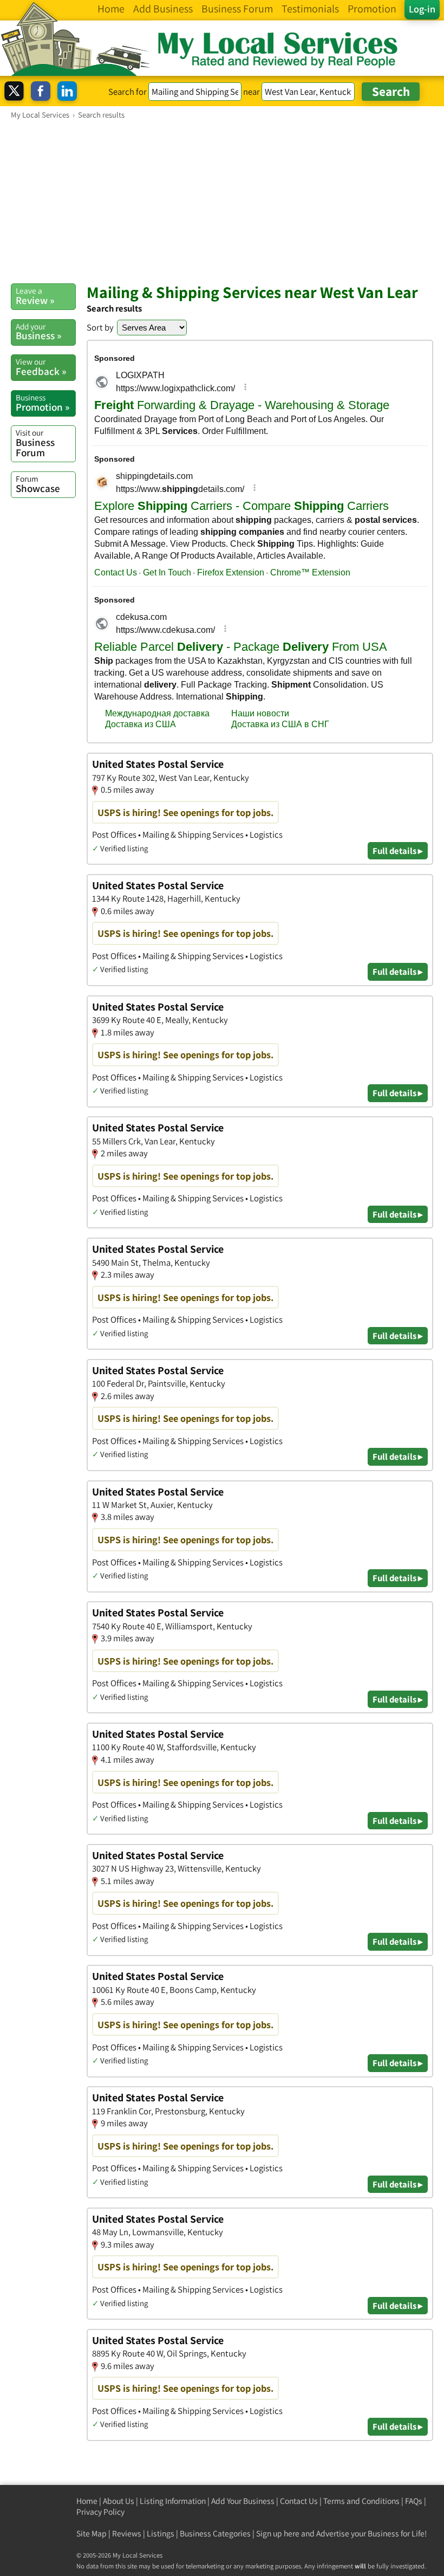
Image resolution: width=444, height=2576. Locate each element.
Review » (35, 296)
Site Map (92, 2533)
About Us (119, 2501)
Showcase (38, 484)
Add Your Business (243, 2501)
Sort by (100, 327)
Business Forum (35, 443)
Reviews (127, 2533)
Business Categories (215, 2533)
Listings (161, 2533)
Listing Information (173, 2501)
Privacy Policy (100, 2512)
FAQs (414, 2501)
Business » (38, 332)
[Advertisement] (222, 201)
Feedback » (41, 367)
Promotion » (43, 403)
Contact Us (299, 2501)
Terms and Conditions (361, 2501)
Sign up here (278, 2533)
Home (87, 2501)
